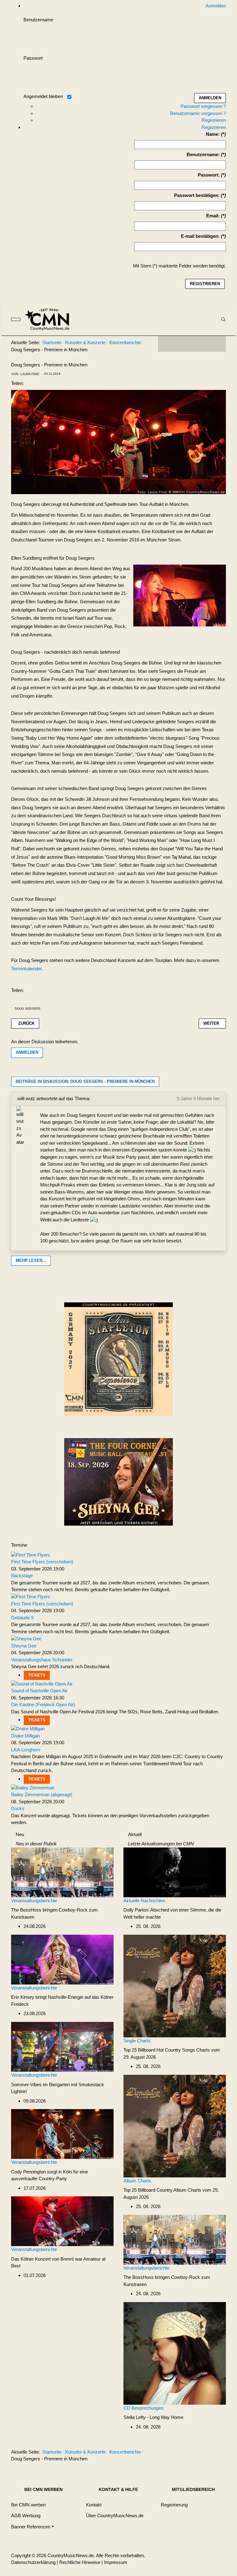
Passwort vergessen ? (203, 106)
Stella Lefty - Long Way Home (153, 2417)
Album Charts (137, 2181)
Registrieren (214, 120)
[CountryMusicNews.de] (50, 319)
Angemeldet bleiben (43, 96)
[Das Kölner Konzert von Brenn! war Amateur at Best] (62, 2221)
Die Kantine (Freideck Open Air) (43, 1705)
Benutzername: (203, 154)
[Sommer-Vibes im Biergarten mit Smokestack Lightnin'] (62, 2046)
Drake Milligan (25, 1736)
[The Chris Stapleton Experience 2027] (118, 1361)
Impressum (116, 2562)
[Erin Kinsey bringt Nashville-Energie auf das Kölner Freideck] (62, 1959)
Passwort (33, 58)
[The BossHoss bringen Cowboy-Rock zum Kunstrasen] (62, 1872)
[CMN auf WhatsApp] (192, 344)
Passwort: (209, 175)
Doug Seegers (28, 1008)
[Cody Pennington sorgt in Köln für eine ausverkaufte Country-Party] (62, 2133)
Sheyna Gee (24, 1646)
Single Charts (137, 2041)
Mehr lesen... (31, 1260)
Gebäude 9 (22, 1618)
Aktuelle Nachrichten (144, 1901)
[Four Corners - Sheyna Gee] (118, 1482)
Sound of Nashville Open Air (39, 1691)
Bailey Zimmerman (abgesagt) (42, 1794)
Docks (18, 1808)
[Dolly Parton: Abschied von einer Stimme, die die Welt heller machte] (175, 1872)
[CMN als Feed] (217, 344)
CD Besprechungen (143, 2408)
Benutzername (38, 20)
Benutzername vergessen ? (198, 113)
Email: (213, 216)
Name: (213, 134)
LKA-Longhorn (26, 1750)
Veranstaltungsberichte (34, 1901)
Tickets (37, 1675)
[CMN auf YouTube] (204, 344)
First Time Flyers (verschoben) (42, 1562)
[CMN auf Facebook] (167, 344)
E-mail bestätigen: (200, 236)
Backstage (22, 1576)
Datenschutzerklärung (33, 2562)
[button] (33, 2527)
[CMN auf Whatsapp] (195, 2453)
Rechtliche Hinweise (80, 2562)
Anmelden (27, 1052)
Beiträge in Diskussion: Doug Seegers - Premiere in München (85, 1081)
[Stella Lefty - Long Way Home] (175, 2353)
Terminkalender (26, 969)
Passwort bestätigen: (197, 195)
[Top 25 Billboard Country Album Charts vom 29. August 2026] (175, 2126)
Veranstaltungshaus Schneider (42, 1660)
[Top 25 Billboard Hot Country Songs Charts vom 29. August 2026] (175, 1986)
